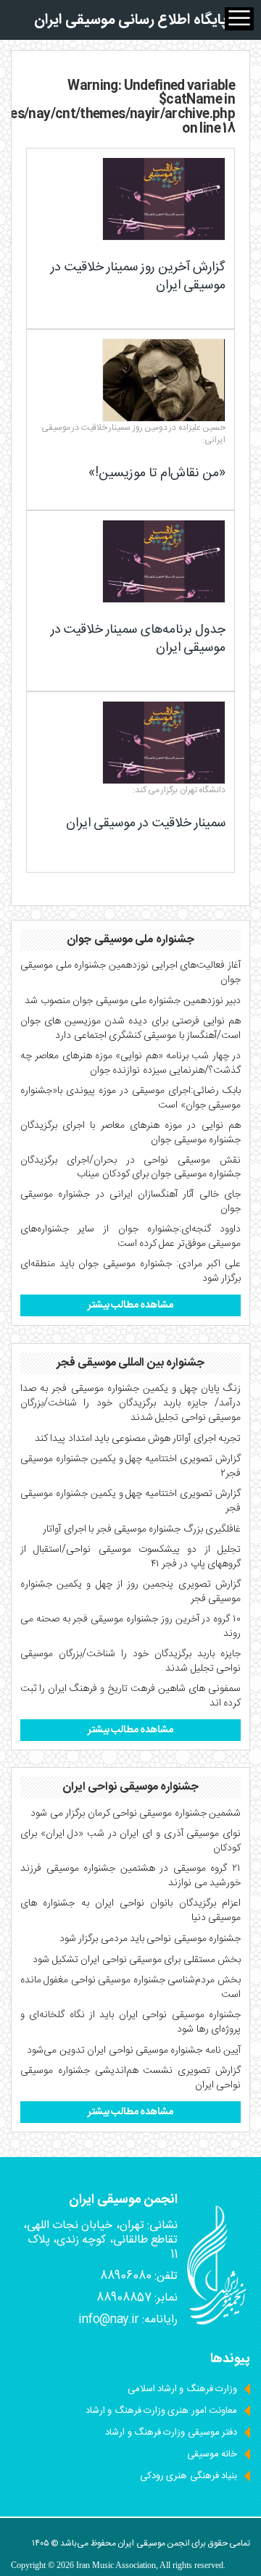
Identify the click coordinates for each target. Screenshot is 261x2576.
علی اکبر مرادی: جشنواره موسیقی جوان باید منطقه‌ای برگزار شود (130, 1271)
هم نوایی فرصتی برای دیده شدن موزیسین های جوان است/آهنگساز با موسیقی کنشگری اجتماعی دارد (130, 1029)
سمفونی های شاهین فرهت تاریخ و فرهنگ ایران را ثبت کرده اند (130, 1696)
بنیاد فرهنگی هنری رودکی (188, 2476)
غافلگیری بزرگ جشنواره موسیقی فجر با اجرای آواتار (142, 1529)
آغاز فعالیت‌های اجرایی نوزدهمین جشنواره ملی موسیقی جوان (130, 973)
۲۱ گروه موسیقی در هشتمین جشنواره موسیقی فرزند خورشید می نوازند (130, 1876)
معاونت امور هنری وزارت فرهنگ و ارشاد (161, 2411)
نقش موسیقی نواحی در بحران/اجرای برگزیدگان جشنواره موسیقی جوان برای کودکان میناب (130, 1168)
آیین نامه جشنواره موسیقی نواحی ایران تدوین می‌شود (134, 2051)
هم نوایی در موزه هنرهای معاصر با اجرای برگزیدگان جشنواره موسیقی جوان (130, 1133)
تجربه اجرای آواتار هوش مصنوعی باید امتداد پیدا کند (138, 1439)
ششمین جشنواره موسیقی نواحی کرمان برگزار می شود (136, 1813)
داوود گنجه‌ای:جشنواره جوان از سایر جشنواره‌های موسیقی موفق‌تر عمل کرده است (130, 1237)
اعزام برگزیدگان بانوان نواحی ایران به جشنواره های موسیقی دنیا (130, 1911)
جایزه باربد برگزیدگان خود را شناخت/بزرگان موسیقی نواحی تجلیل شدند (130, 1661)
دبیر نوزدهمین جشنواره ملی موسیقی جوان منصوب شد (133, 1001)
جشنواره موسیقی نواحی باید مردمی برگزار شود (150, 1939)
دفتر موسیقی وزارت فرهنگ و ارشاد (171, 2432)
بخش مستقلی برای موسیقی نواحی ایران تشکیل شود (137, 1960)
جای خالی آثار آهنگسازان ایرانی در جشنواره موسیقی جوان (130, 1202)
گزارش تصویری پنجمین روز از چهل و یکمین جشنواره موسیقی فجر (130, 1592)
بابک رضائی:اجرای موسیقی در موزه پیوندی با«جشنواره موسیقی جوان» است (130, 1098)
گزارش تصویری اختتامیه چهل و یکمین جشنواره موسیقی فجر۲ (130, 1466)
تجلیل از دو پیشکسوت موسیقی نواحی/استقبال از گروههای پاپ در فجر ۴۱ (130, 1557)
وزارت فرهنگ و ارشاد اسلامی (182, 2389)
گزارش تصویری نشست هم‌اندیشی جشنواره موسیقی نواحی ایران (130, 2078)
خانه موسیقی (212, 2454)
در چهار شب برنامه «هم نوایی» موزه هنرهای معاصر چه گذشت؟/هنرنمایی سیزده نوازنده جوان (130, 1063)
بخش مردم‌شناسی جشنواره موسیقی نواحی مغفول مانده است (130, 1987)
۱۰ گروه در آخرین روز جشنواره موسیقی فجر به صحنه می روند (130, 1626)
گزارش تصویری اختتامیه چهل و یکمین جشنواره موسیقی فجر (130, 1501)
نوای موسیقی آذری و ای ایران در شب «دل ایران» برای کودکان (130, 1841)
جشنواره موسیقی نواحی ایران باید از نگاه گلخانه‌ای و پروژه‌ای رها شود (130, 2022)
